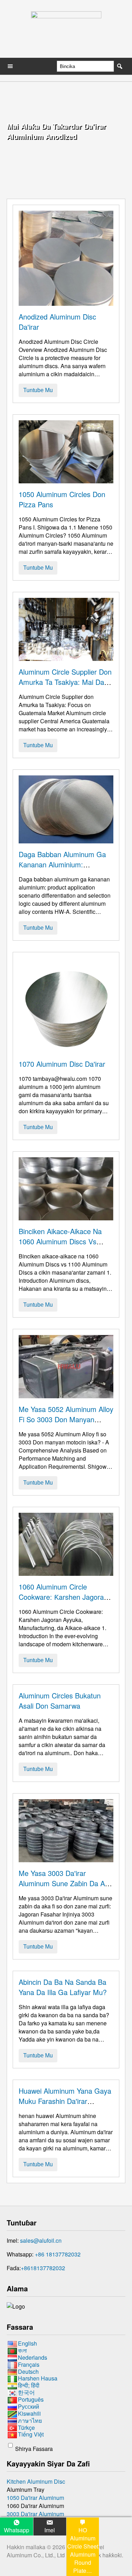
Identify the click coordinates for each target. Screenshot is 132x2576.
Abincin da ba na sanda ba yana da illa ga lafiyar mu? (63, 1987)
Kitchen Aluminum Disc (36, 2481)
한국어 (26, 2392)
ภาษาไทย (30, 2420)
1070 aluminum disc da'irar (62, 1064)
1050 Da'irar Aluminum (35, 2498)
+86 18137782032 (58, 2254)
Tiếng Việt (31, 2435)
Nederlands (33, 2357)
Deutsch (28, 2371)
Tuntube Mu (38, 390)
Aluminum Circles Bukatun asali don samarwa (60, 1701)
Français (29, 2364)
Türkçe (26, 2428)
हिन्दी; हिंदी (29, 2385)
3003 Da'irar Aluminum (35, 2514)
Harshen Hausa (38, 2379)
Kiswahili (29, 2413)
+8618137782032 (43, 2268)
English (27, 2343)
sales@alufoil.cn (41, 2240)
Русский (29, 2406)
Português (31, 2399)
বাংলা (22, 2350)
